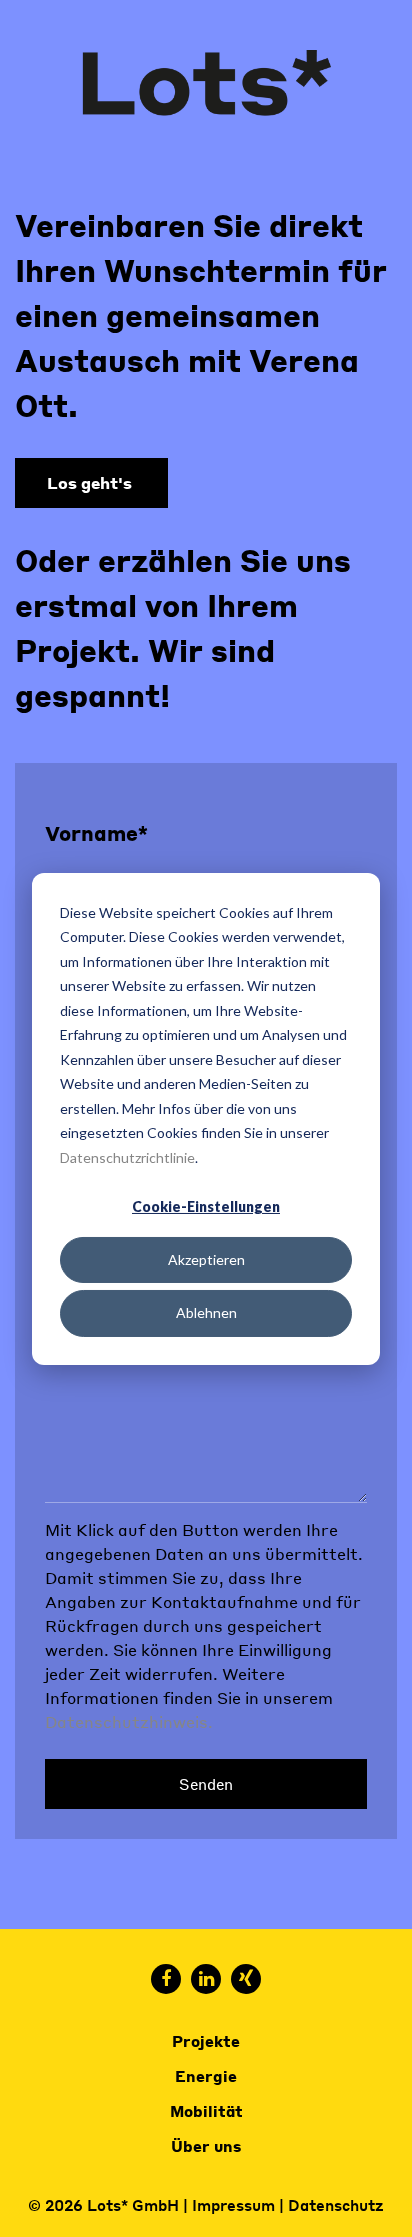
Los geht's (91, 482)
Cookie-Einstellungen (206, 1206)
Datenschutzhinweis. (129, 1721)
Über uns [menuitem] (206, 2146)
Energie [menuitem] (206, 2076)
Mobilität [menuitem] (206, 2111)
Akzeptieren (206, 1259)
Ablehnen (206, 1312)
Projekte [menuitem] (206, 2041)
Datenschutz (336, 2205)
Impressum (233, 2205)
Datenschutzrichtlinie (127, 1156)
